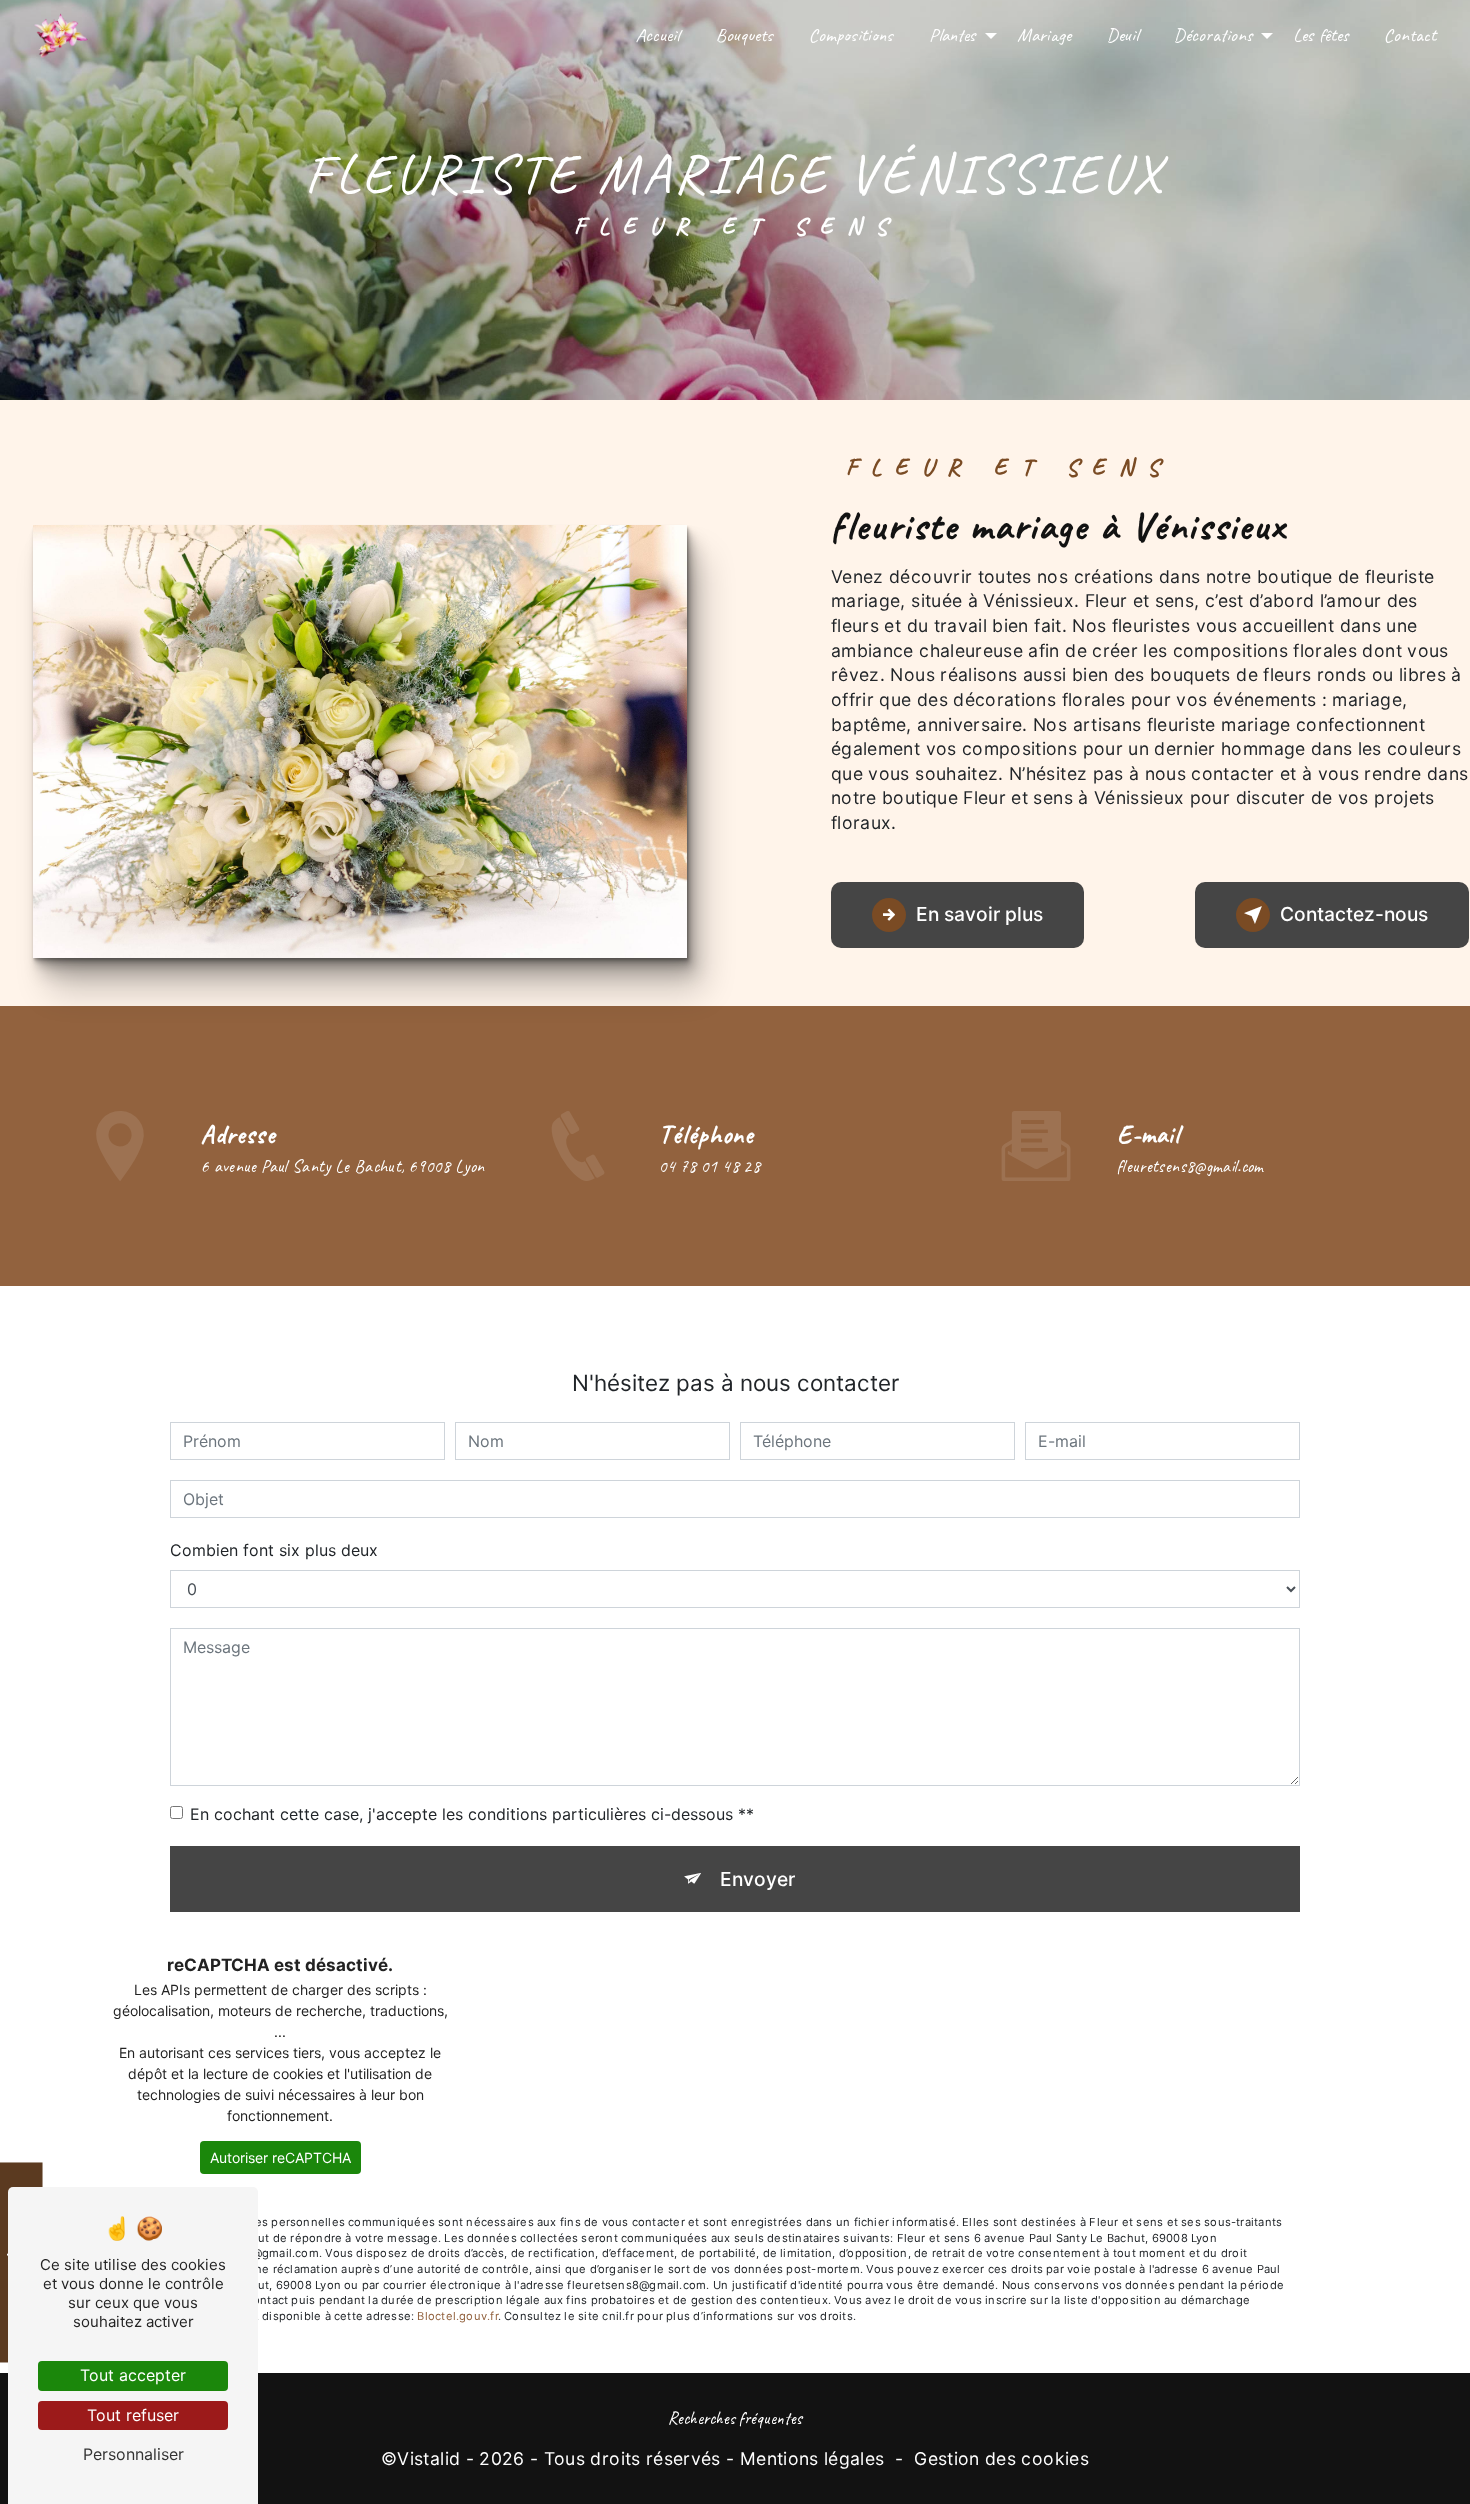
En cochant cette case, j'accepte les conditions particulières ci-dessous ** (472, 1814)
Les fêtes (1320, 35)
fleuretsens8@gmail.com (1190, 1166)
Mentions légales (812, 2458)
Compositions (851, 35)
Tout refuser (133, 2415)
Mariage (1044, 35)
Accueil (657, 35)
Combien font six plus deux (274, 1550)
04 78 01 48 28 (709, 1166)
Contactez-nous (1354, 914)
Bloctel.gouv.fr (457, 2316)
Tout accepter (133, 2375)
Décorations (1213, 35)
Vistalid (428, 2458)
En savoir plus (979, 914)
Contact (1410, 35)
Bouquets (744, 35)
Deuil (1122, 35)
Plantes (952, 35)
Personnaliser (133, 2454)
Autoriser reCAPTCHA (280, 2157)
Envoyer (757, 1879)
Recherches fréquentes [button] (735, 2418)
